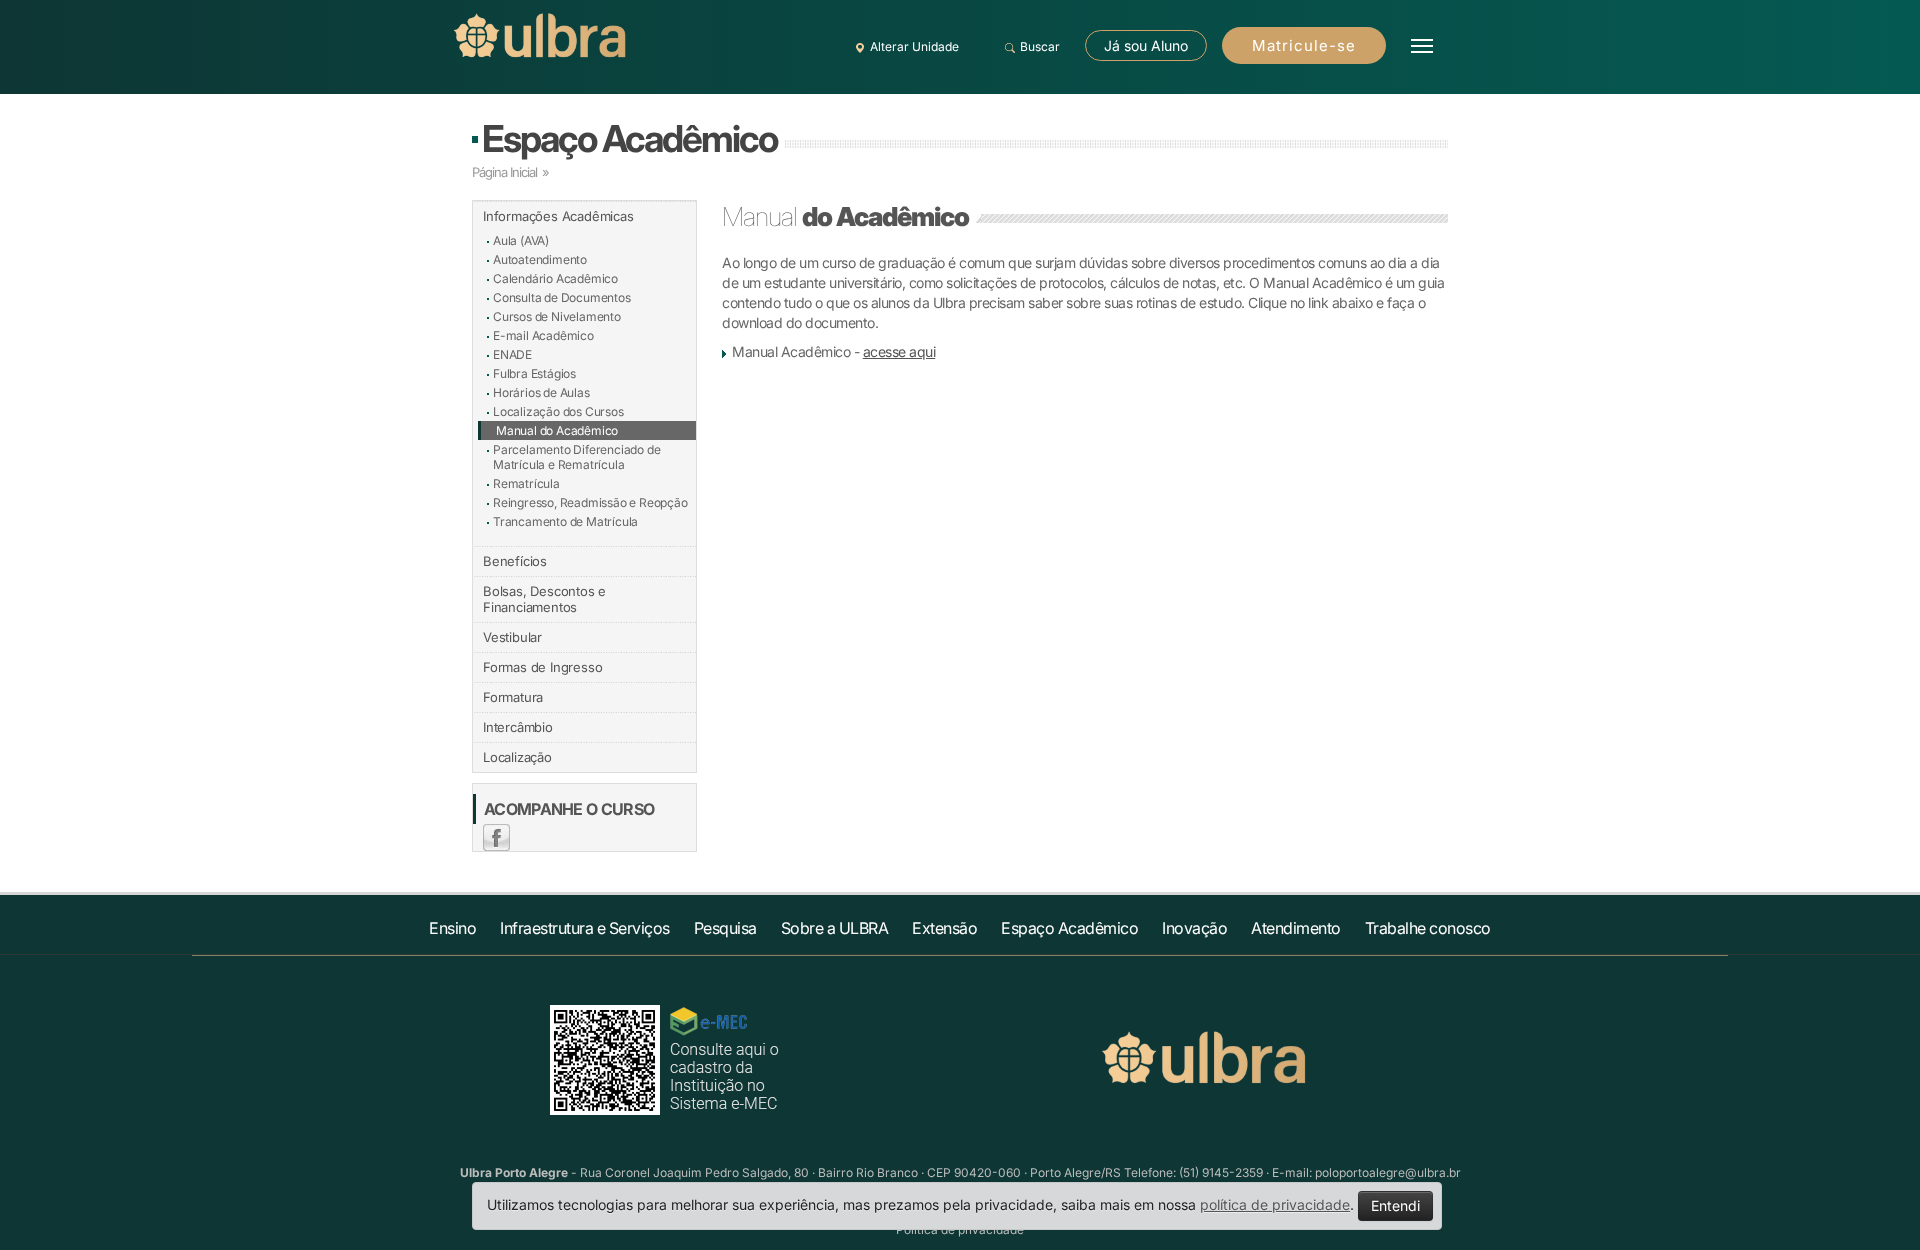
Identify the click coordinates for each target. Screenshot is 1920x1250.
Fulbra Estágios (534, 373)
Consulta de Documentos (562, 297)
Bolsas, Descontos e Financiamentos (544, 599)
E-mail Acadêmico (543, 335)
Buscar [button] (1040, 46)
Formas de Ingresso (542, 667)
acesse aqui (899, 351)
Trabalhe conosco (1428, 928)
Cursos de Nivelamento (557, 316)
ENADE (512, 354)
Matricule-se (1304, 45)
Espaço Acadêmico (629, 138)
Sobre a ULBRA (835, 928)
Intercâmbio (518, 727)
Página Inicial (504, 172)
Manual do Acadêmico (557, 430)
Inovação (1194, 928)
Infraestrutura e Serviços (585, 928)
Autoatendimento (540, 259)
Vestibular (512, 637)
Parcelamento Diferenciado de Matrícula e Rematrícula (576, 457)
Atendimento (1296, 928)
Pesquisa (725, 928)
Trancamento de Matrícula (565, 521)
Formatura (513, 697)
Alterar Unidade (914, 46)
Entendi (1395, 1205)
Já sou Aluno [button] (1146, 45)
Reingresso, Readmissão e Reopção (590, 502)
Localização (517, 757)
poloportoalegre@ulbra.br (1388, 1172)
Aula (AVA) (521, 240)
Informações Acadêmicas (558, 216)
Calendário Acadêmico (555, 278)
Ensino (452, 928)
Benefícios (515, 561)
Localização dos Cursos (558, 411)
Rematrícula (526, 483)
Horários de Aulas (541, 392)
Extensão (944, 928)
